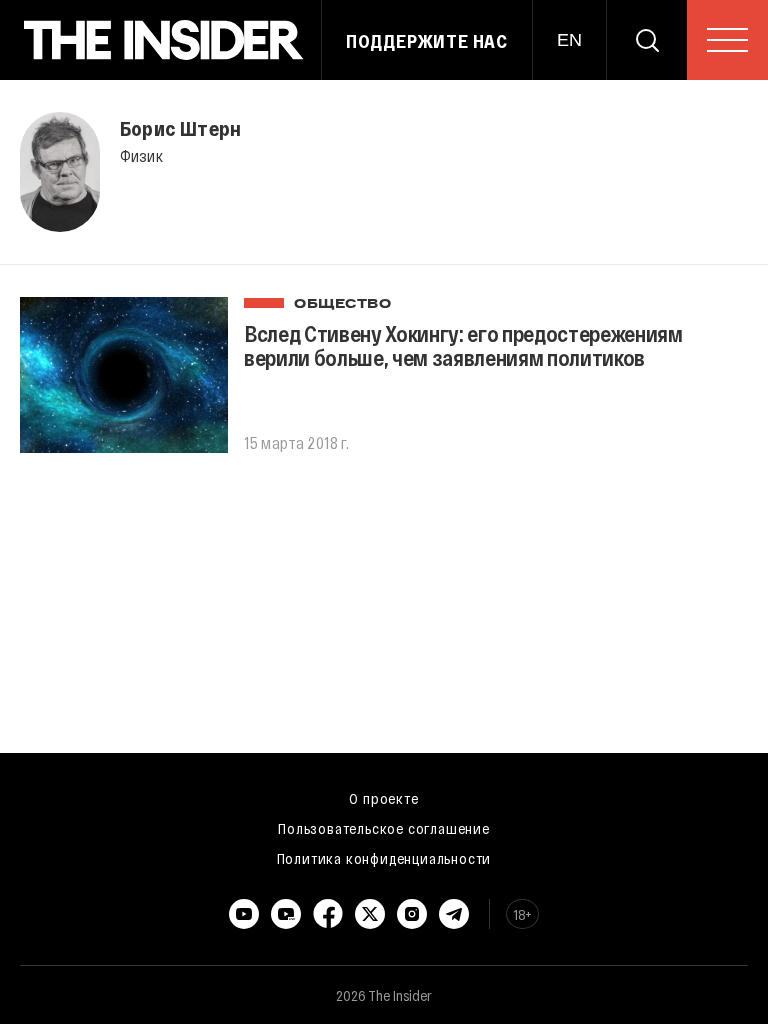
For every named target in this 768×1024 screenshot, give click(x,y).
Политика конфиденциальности (384, 858)
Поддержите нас (427, 41)
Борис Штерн (180, 128)
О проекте (383, 798)
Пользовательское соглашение (384, 828)
